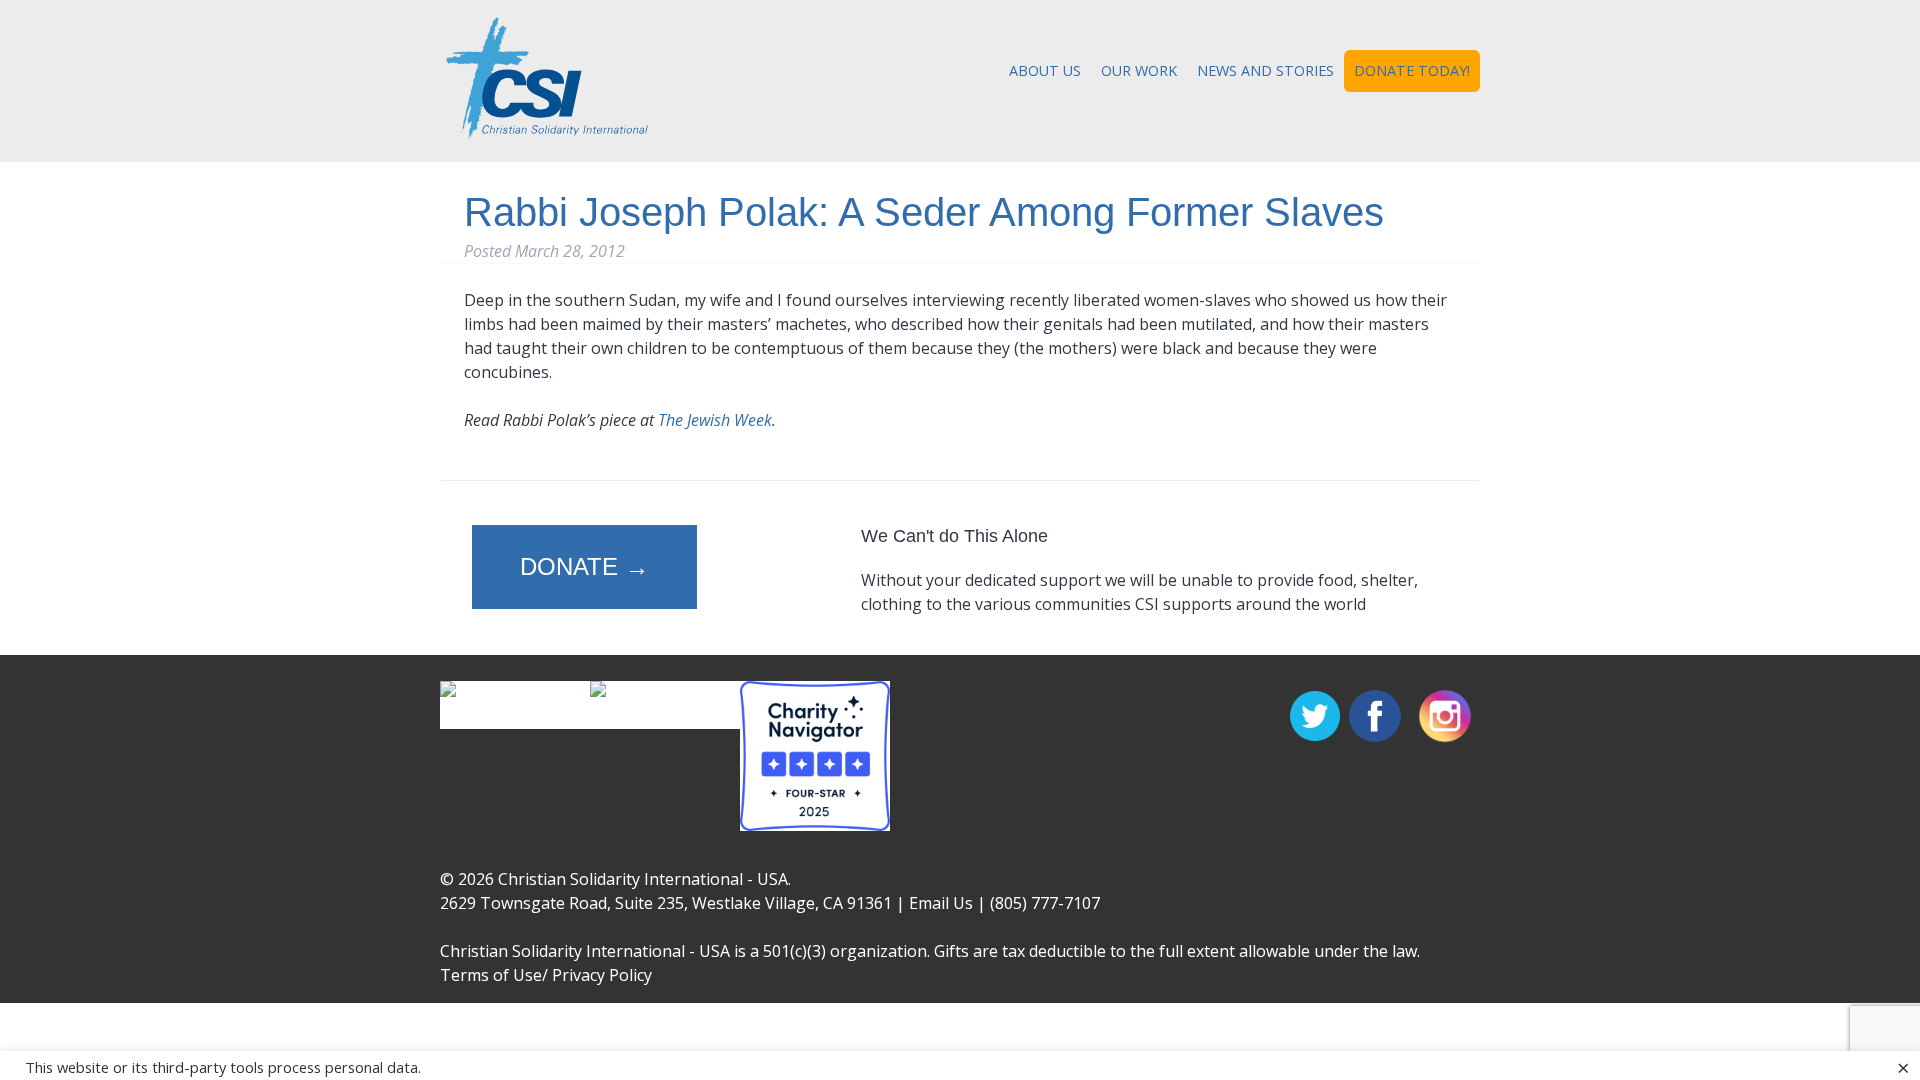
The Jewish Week (715, 420)
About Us (1045, 70)
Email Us (941, 903)
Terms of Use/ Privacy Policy (546, 975)
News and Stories (1265, 70)
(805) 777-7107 (1045, 903)
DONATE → (584, 566)
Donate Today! (1412, 70)
